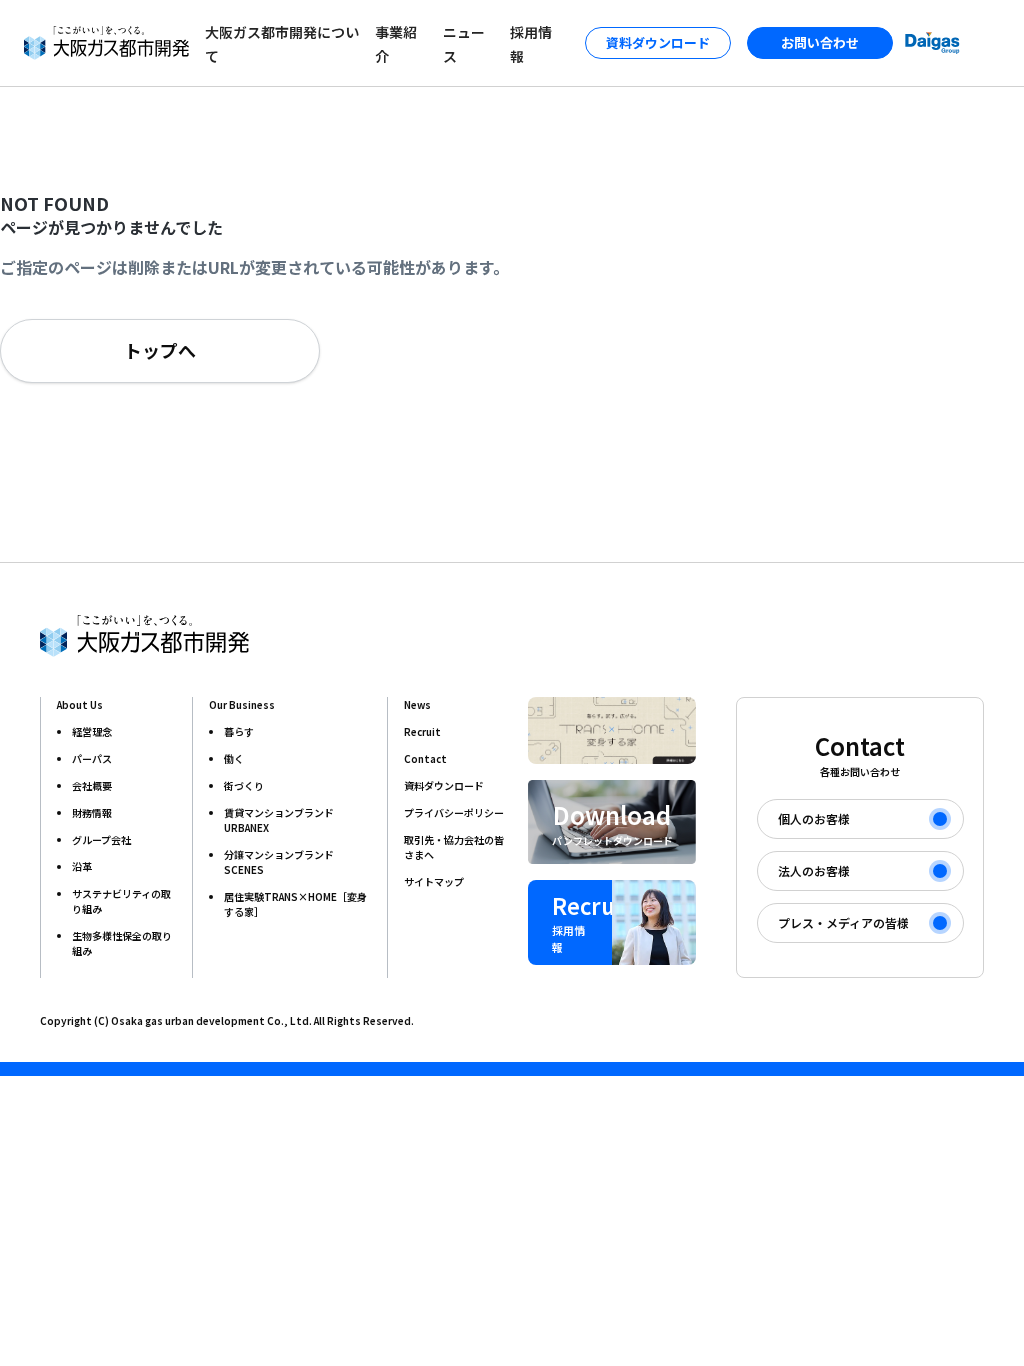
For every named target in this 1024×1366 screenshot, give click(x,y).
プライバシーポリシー (454, 812)
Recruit (422, 731)
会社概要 (92, 785)
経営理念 (92, 731)
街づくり (244, 785)
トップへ (160, 350)
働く (234, 758)
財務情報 (92, 812)
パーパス (92, 758)
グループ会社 (101, 839)
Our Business (242, 704)
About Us (80, 704)
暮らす (239, 731)
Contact (425, 758)
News (417, 704)
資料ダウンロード (444, 785)
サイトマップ (434, 881)
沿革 (82, 866)
